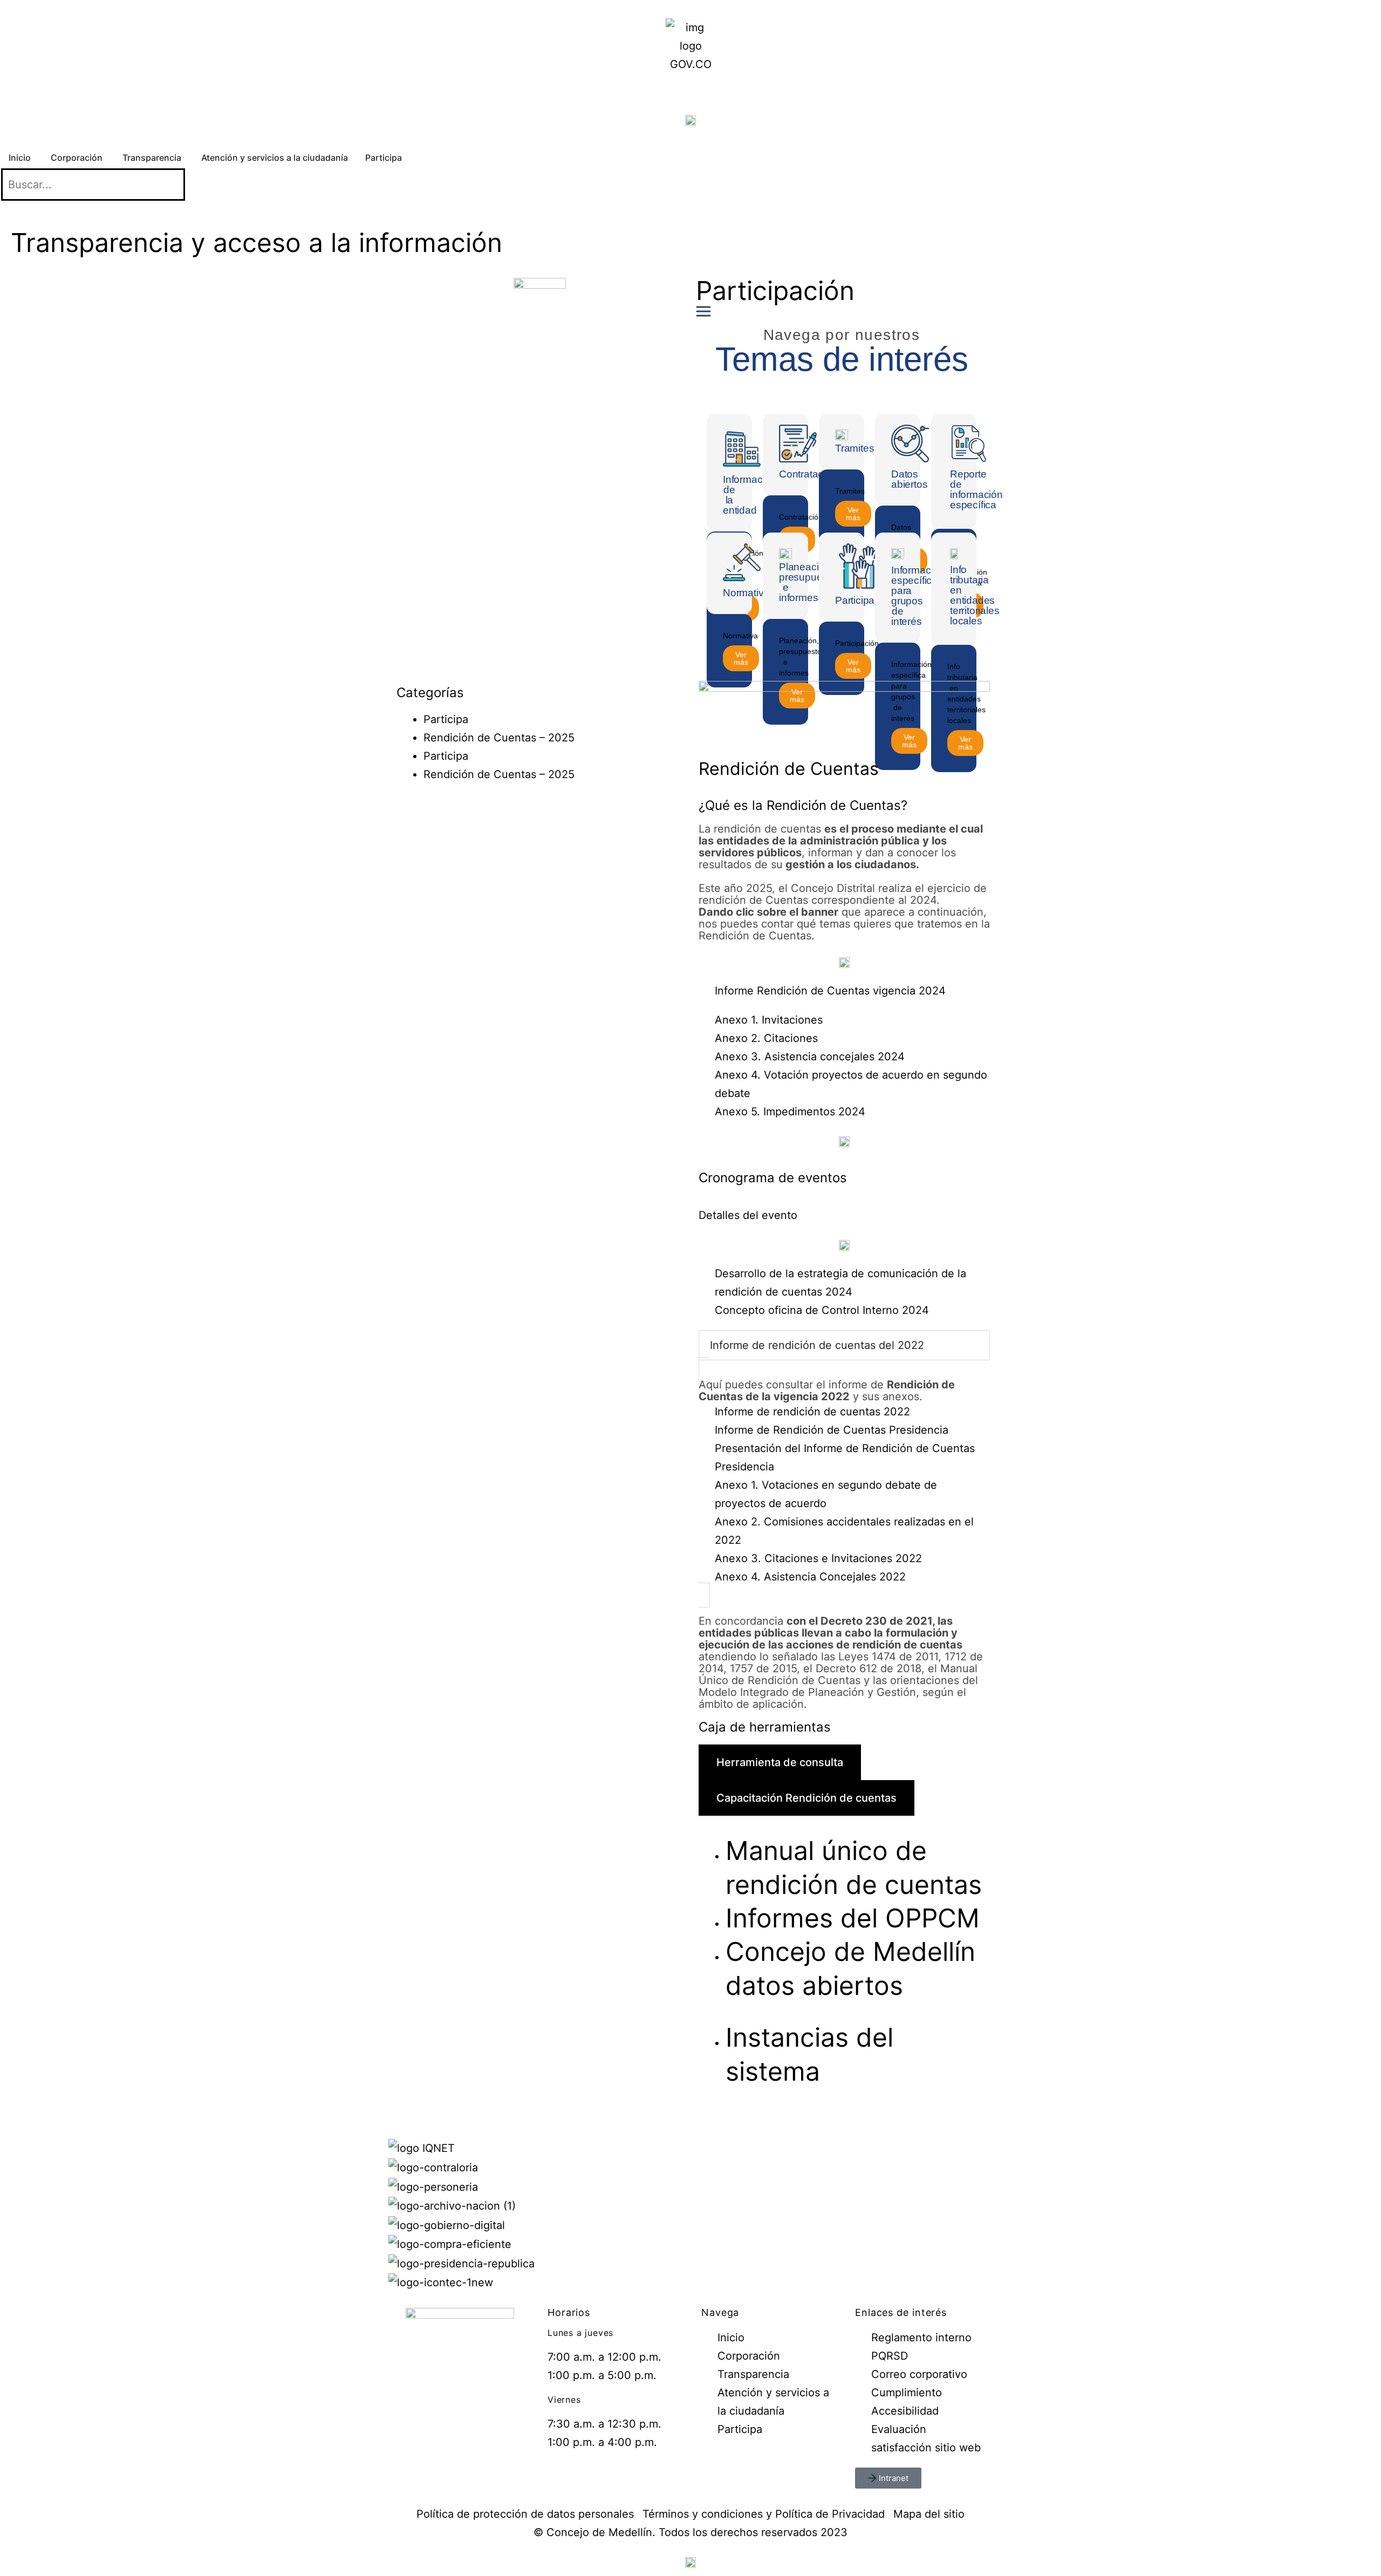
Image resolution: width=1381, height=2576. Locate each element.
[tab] (780, 1762)
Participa (446, 719)
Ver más (853, 514)
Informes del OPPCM (853, 1918)
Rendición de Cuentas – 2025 (499, 738)
